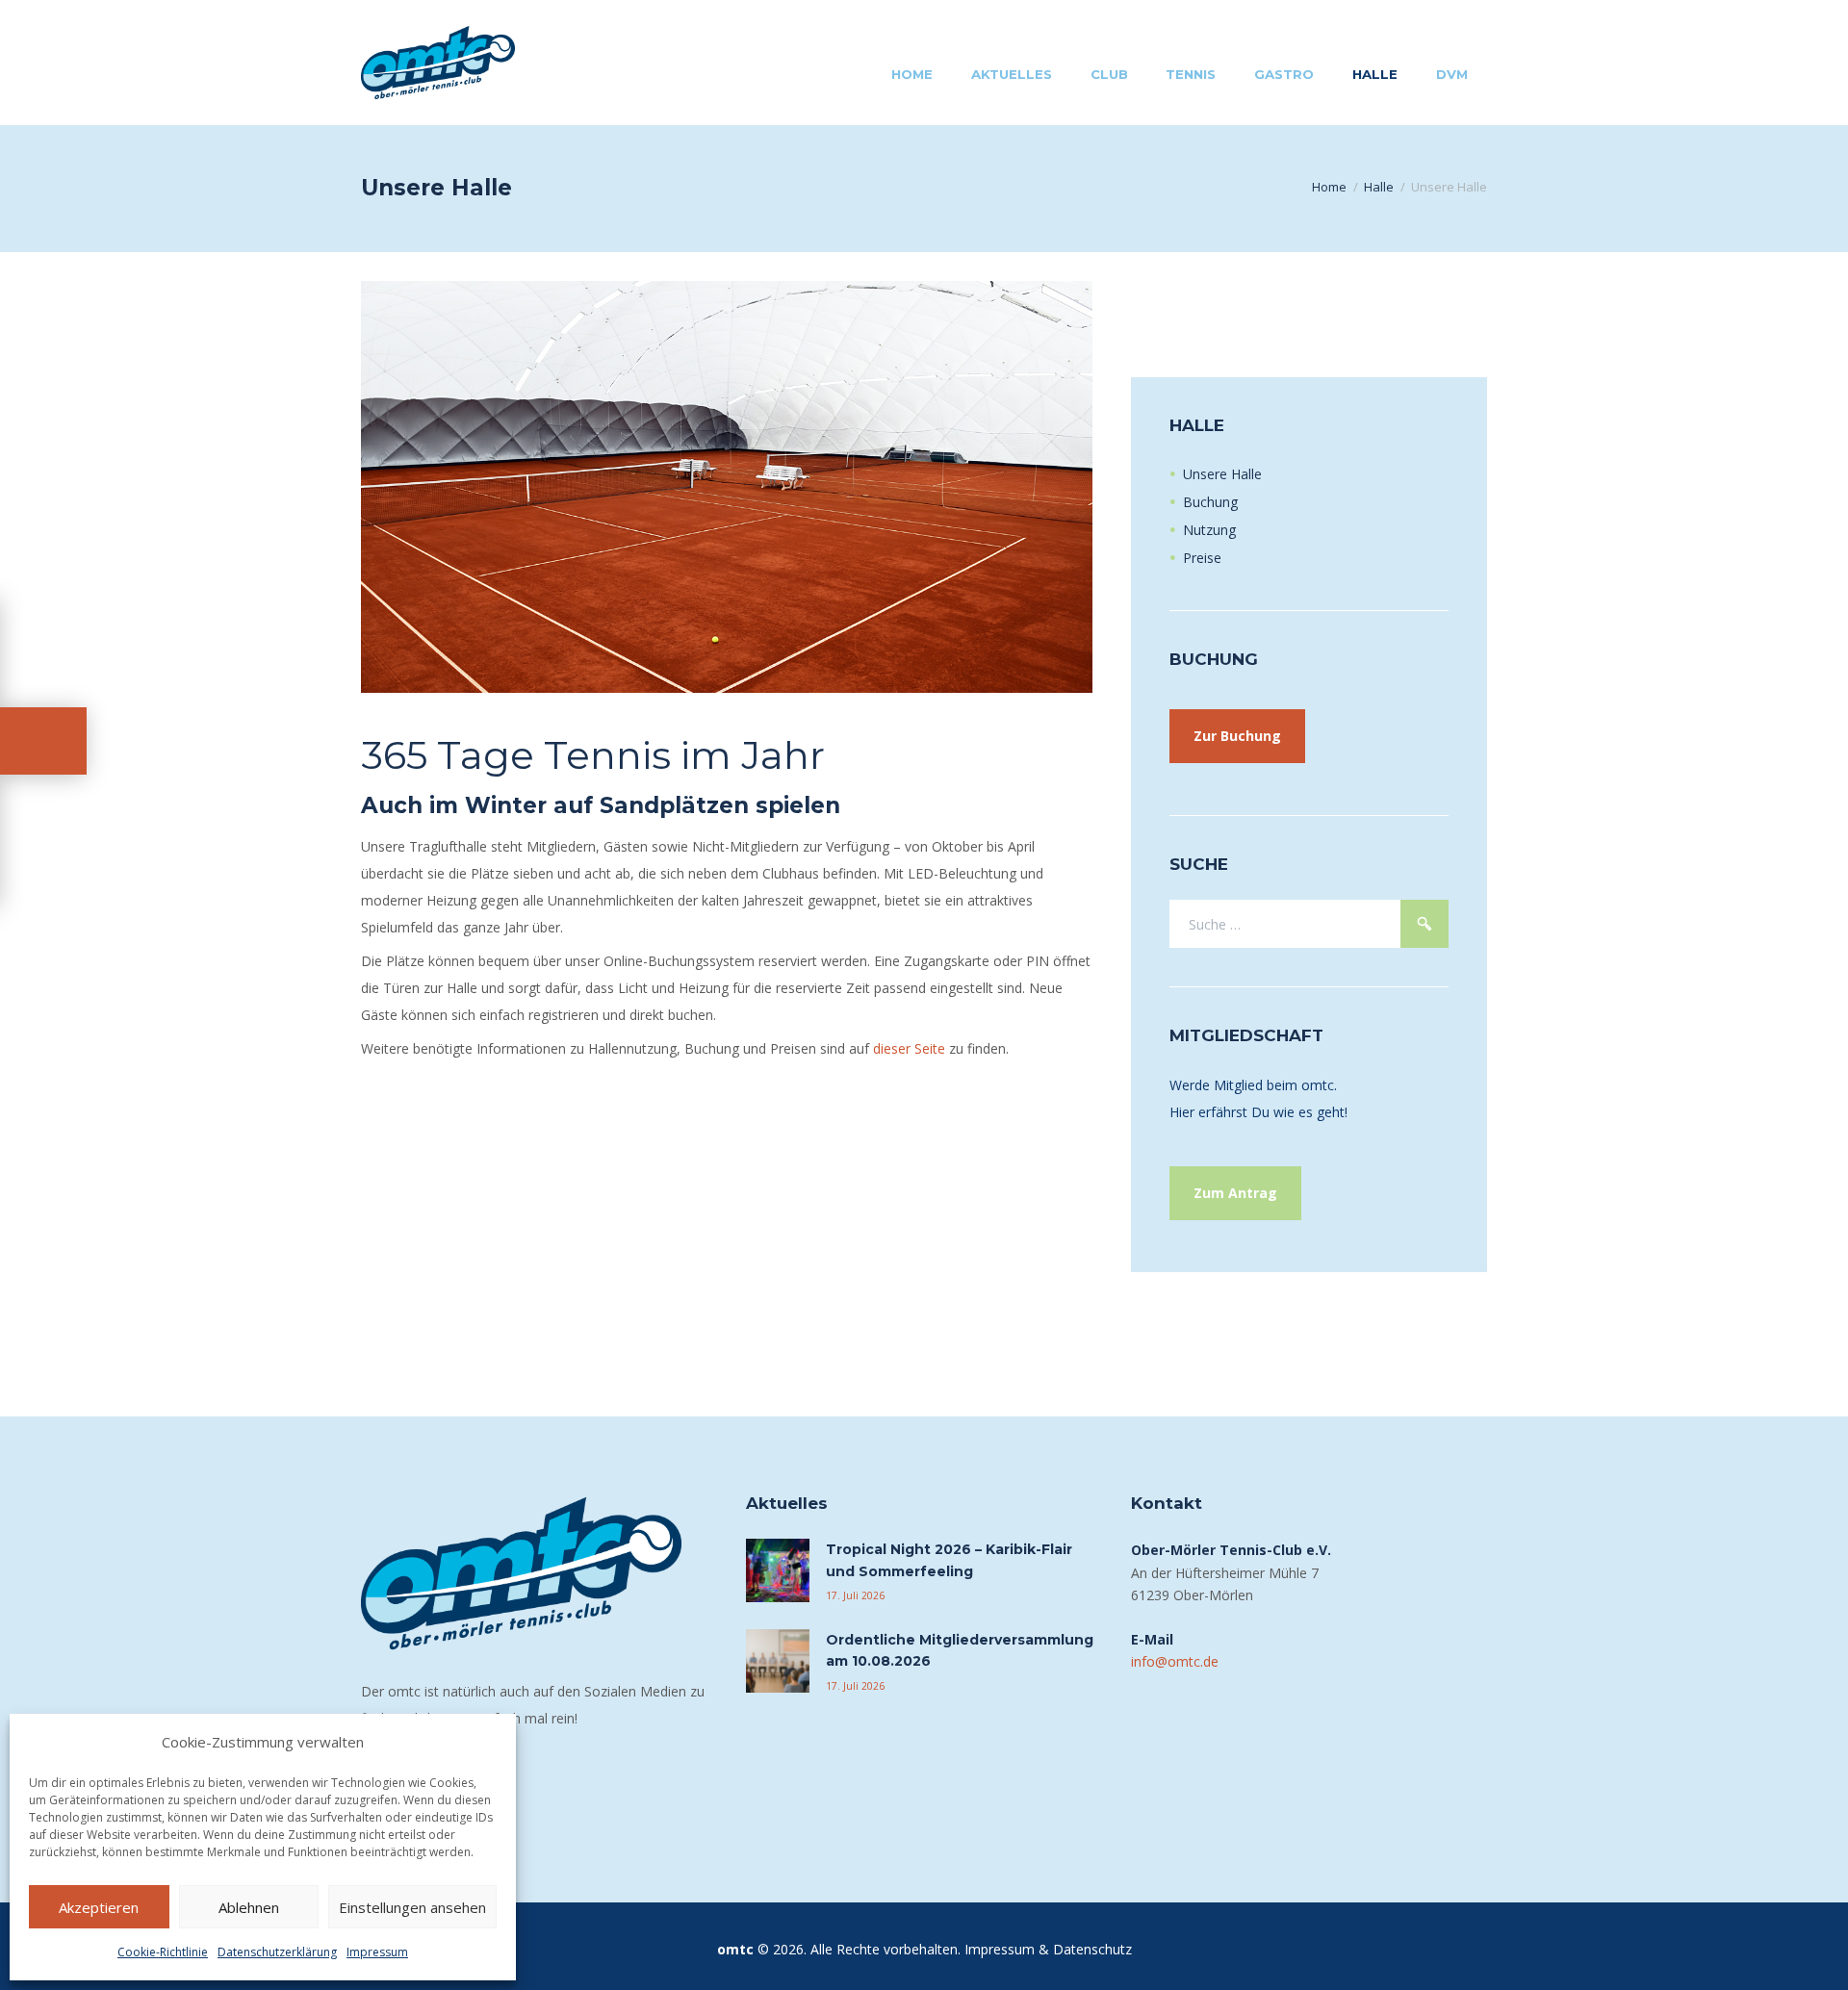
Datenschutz (1092, 1949)
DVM (1452, 74)
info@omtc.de (1175, 1661)
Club (1109, 74)
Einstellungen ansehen (412, 1907)
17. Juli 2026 (855, 1595)
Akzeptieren (99, 1907)
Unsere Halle (1222, 474)
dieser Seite (909, 1048)
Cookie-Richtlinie (163, 1952)
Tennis (1191, 74)
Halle (1375, 74)
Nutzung (1209, 530)
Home (912, 74)
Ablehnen (249, 1907)
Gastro (1284, 74)
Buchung (1210, 502)
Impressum (377, 1952)
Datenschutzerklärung (277, 1952)
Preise (1202, 558)
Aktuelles (1012, 74)
